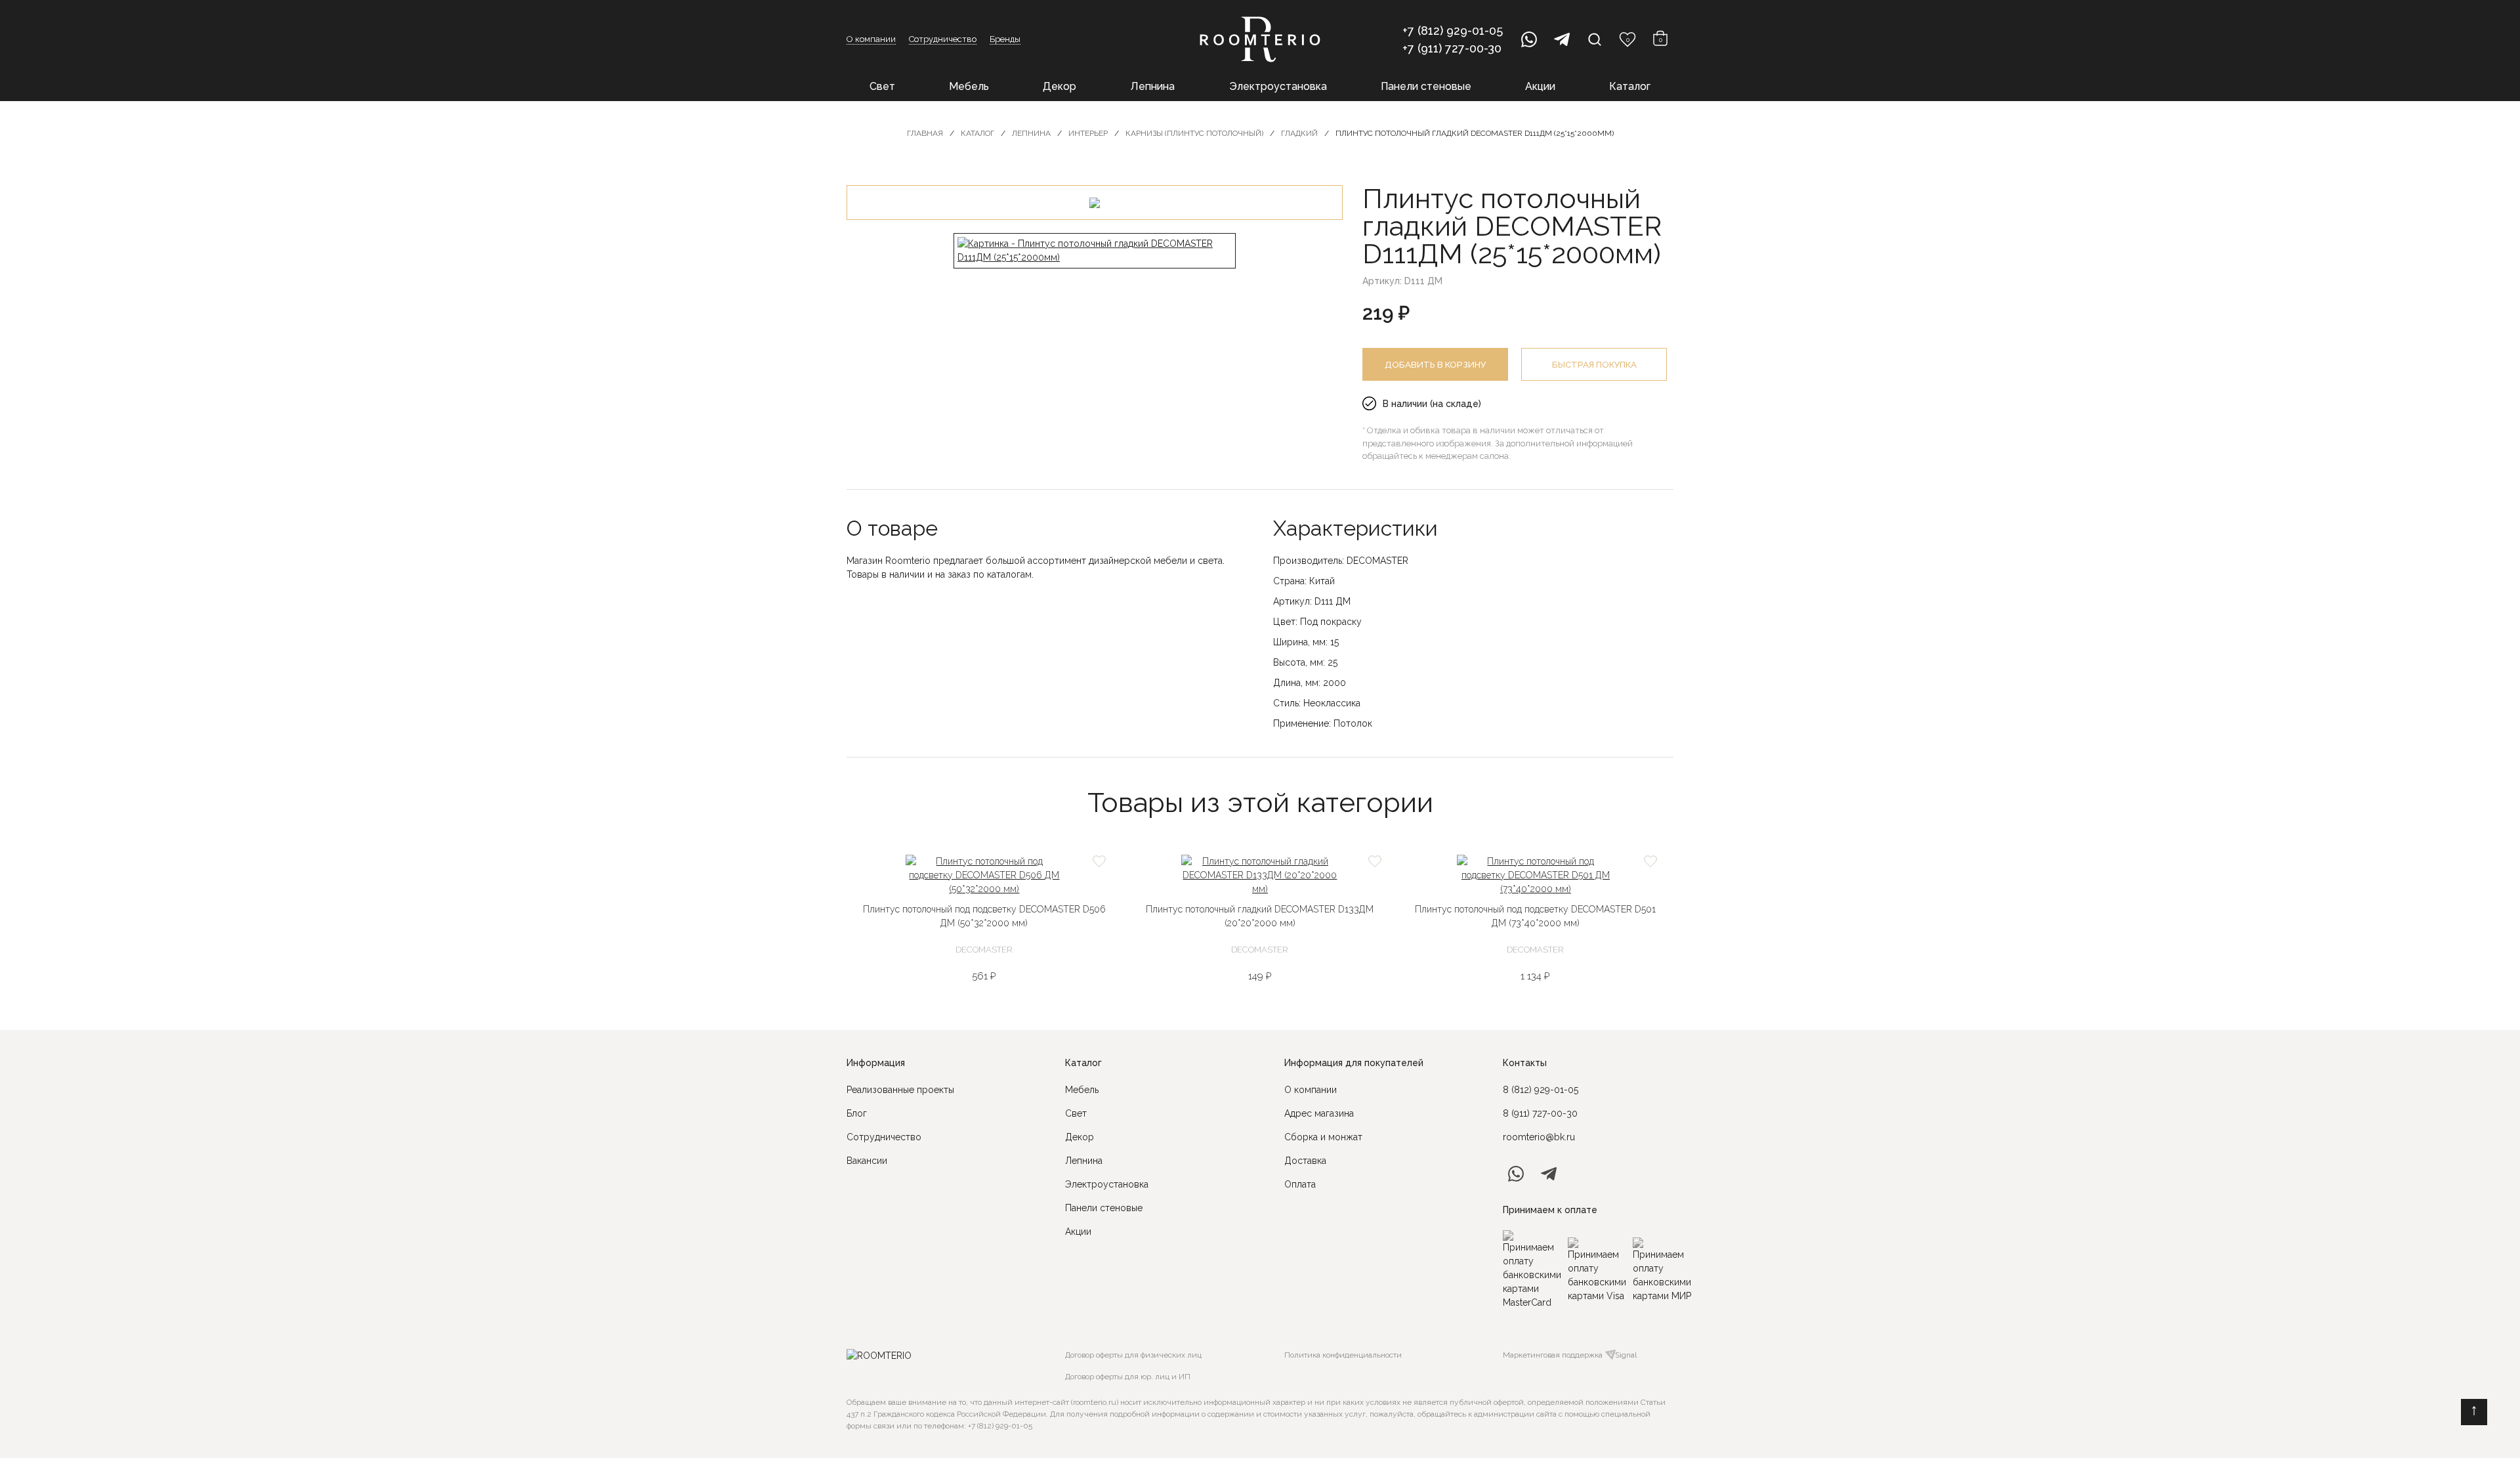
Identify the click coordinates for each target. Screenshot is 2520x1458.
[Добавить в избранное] (1099, 861)
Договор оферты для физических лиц (1133, 1355)
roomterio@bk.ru (1539, 1137)
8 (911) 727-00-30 (1540, 1113)
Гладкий (1299, 133)
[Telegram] (1562, 39)
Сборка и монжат (1323, 1137)
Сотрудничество (943, 39)
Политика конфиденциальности (1343, 1355)
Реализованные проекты (900, 1090)
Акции (1540, 86)
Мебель (969, 86)
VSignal (1623, 1355)
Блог (857, 1113)
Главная (925, 133)
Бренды (1005, 39)
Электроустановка (1278, 86)
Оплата (1300, 1184)
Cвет (1076, 1113)
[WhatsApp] (1529, 39)
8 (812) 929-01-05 (1541, 1090)
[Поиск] (1595, 39)
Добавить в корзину (1435, 364)
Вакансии (867, 1161)
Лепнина (1152, 86)
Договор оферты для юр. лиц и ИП (1128, 1377)
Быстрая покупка (1594, 364)
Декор (1060, 86)
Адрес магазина (1319, 1113)
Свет (882, 86)
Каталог (1630, 86)
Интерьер (1088, 133)
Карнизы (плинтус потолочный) (1194, 133)
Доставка (1305, 1161)
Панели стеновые (1426, 86)
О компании (871, 39)
